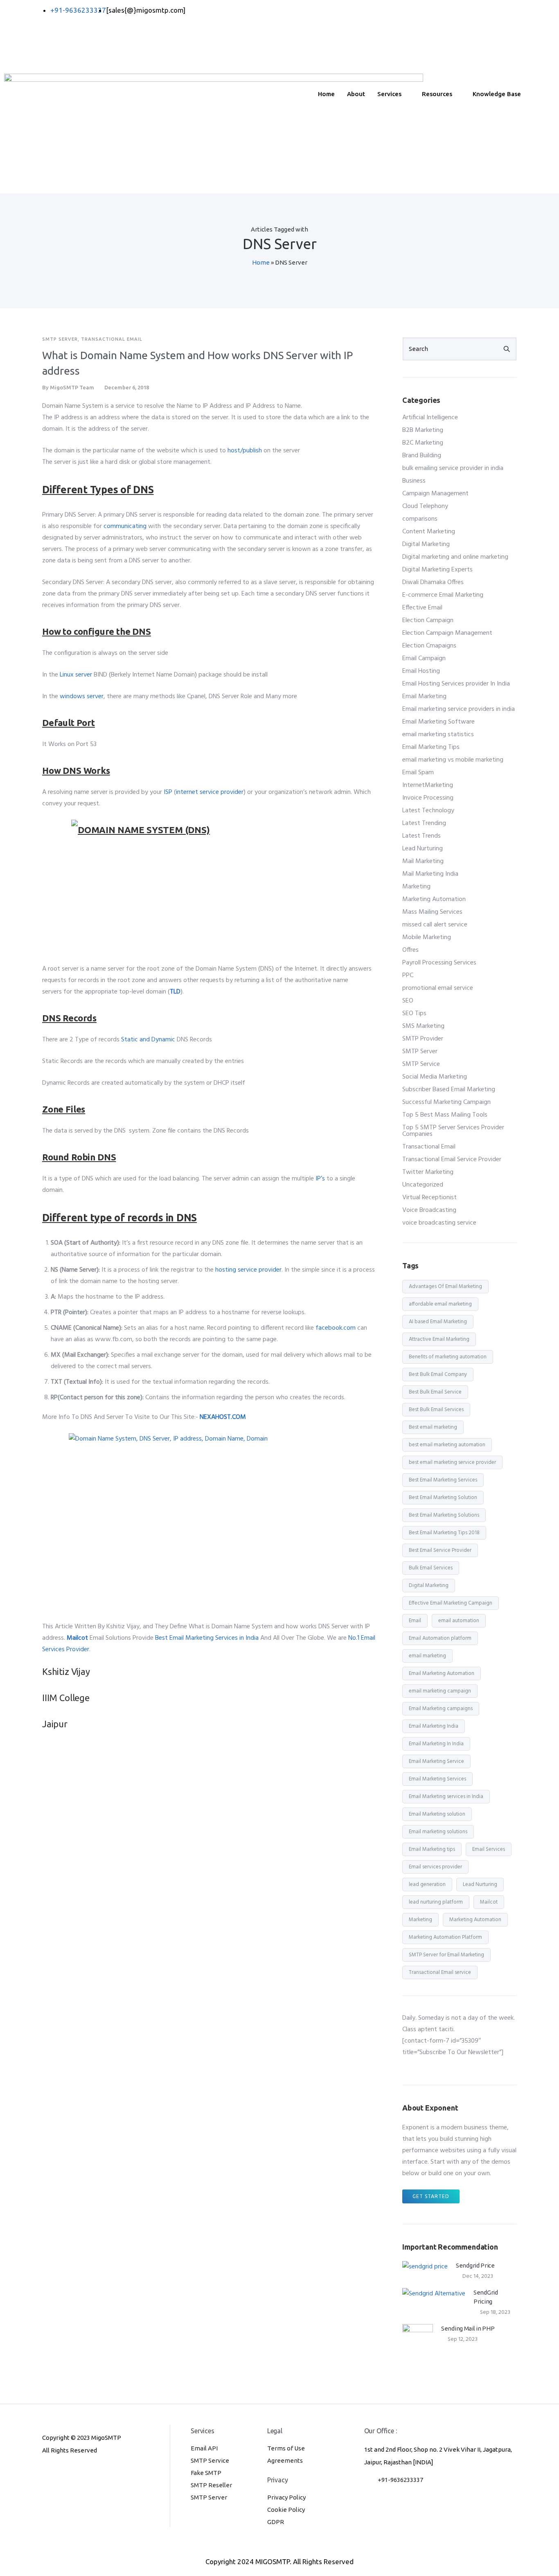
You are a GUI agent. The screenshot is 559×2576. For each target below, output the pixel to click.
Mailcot (489, 1902)
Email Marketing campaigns (441, 1709)
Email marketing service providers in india (459, 709)
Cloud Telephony (425, 506)
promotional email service (438, 988)
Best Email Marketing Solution (443, 1498)
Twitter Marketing (428, 1172)
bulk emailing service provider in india (453, 468)
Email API (204, 2448)
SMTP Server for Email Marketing (446, 1955)
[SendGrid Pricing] (434, 2294)
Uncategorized (423, 1185)
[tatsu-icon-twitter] (99, 2473)
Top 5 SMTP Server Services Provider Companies (453, 1131)
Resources (437, 94)
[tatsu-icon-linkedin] (73, 2473)
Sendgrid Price (475, 2265)
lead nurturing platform (436, 1902)
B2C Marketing (423, 443)
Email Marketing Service (436, 1761)
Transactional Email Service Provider (452, 1160)
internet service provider (210, 792)
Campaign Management (435, 494)
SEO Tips (414, 1014)
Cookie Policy (286, 2510)
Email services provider (435, 1867)
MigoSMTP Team (72, 387)
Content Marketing (429, 532)
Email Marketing (424, 697)
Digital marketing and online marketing (455, 557)
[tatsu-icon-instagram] (59, 2473)
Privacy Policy (286, 2497)
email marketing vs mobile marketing (453, 760)
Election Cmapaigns (429, 646)
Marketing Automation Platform (445, 1937)
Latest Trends (422, 836)
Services (389, 94)
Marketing (416, 887)
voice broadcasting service (439, 1223)
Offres (410, 950)
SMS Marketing (423, 1026)
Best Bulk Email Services (436, 1410)
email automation (459, 1621)
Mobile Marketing (427, 937)
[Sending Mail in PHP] (418, 2339)
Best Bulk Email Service (435, 1392)
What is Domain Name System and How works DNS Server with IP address (197, 363)
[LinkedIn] (396, 35)
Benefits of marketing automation (448, 1357)
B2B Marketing (423, 430)
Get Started (431, 2196)
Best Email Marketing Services (443, 1480)
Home (326, 94)
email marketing (427, 1656)
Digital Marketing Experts (437, 570)
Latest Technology (428, 811)
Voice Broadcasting (429, 1210)
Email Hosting (421, 671)
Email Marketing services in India (446, 1797)
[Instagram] (396, 59)
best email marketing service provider (452, 1462)
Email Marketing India (434, 1726)
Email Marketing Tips (431, 747)
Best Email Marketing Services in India (207, 1638)
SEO (408, 1001)
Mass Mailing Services (432, 912)
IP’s (320, 1179)
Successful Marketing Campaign (446, 1102)
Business (414, 481)
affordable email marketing (440, 1304)
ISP (168, 792)
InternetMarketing (428, 785)
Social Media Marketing (435, 1077)
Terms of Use (286, 2448)
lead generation (427, 1885)
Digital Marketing (426, 544)
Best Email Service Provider (440, 1550)
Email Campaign (424, 659)
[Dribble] (396, 47)
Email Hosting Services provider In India (456, 684)
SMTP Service (421, 1064)
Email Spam (418, 773)
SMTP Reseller (211, 2485)
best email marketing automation (447, 1445)
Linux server (76, 675)
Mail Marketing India (430, 874)
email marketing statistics (438, 735)
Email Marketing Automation (442, 1674)
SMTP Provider (423, 1039)
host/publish (245, 451)
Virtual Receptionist (429, 1198)
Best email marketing (433, 1427)
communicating (125, 526)
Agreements (285, 2460)
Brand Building (422, 456)
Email (415, 1621)
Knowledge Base (497, 94)
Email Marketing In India (436, 1744)
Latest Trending (424, 823)
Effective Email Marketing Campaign (451, 1603)
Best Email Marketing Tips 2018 (444, 1533)
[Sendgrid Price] (425, 2267)
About (356, 94)
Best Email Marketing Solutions (444, 1515)
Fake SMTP (206, 2473)
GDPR (276, 2522)
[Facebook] (396, 10)
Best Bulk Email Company (438, 1375)
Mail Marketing (423, 861)
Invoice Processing (428, 798)
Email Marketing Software (438, 722)
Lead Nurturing (423, 849)
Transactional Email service (440, 1972)
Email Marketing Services (437, 1779)
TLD (175, 992)
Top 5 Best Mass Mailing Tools (445, 1115)
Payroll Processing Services (439, 963)
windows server (82, 697)
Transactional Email (112, 339)
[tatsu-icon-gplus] (46, 2473)
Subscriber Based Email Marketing (449, 1090)
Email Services (489, 1849)
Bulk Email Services (431, 1568)
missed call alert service (435, 925)
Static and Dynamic (148, 1040)
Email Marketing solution (437, 1814)
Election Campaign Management (447, 633)
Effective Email (422, 608)
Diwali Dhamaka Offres (433, 582)
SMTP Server (60, 339)
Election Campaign (428, 620)
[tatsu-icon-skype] (86, 2473)
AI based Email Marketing (438, 1322)
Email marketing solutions (438, 1832)
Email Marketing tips (432, 1849)
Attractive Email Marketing (439, 1339)
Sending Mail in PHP (468, 2328)
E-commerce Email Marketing (443, 595)
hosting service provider (248, 1270)
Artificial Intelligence (430, 418)
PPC (408, 976)
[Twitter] (396, 22)
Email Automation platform (440, 1638)
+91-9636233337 (400, 2480)
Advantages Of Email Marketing (445, 1287)
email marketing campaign (440, 1691)
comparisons (420, 519)
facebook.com (336, 1328)
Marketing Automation (434, 899)
